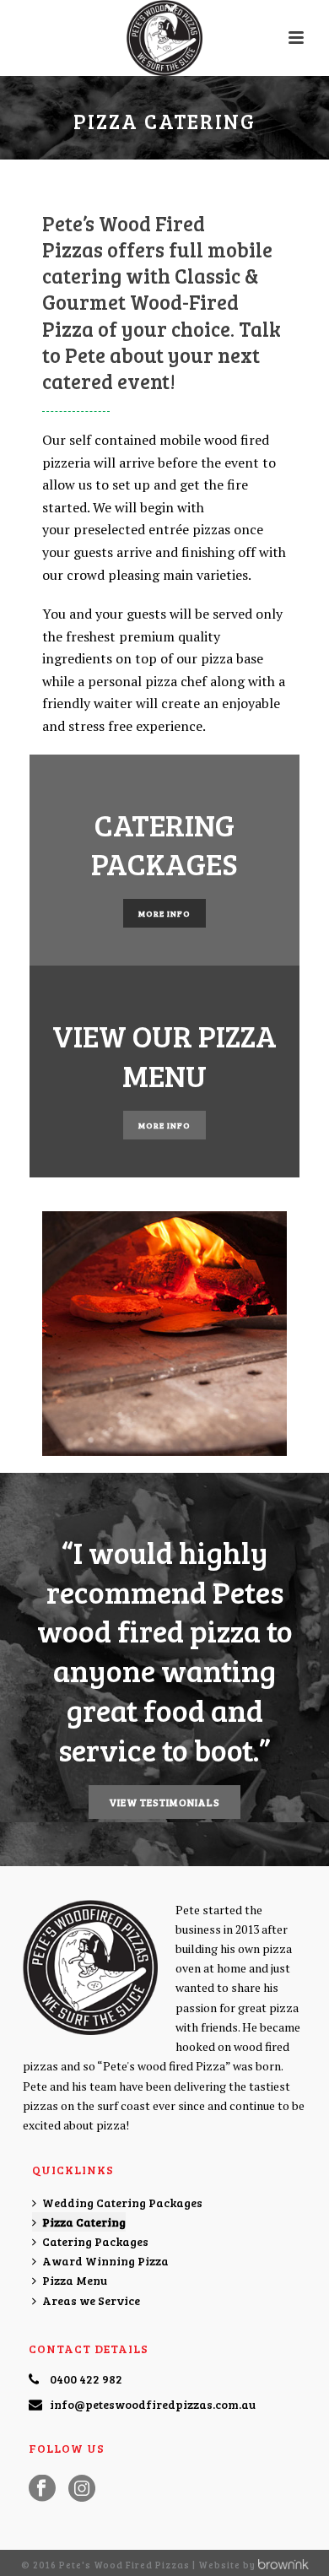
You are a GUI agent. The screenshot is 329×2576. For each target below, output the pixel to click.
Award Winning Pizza (105, 2261)
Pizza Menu (75, 2280)
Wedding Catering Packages (122, 2203)
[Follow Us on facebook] (42, 2489)
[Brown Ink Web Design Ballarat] (283, 2565)
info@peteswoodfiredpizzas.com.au (153, 2405)
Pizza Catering (84, 2222)
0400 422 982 (86, 2379)
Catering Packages (95, 2241)
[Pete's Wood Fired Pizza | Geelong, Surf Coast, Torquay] (164, 38)
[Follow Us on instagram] (82, 2489)
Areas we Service (91, 2300)
